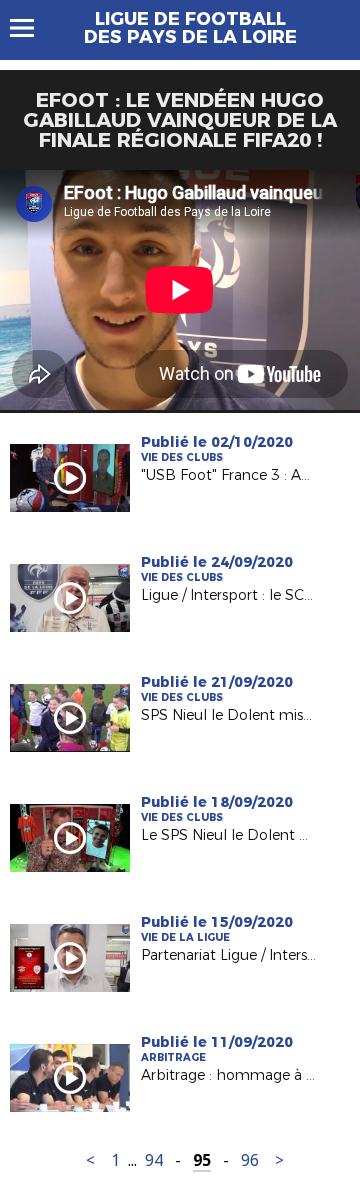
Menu (31, 28)
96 (250, 1160)
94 (154, 1160)
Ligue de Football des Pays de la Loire (190, 28)
